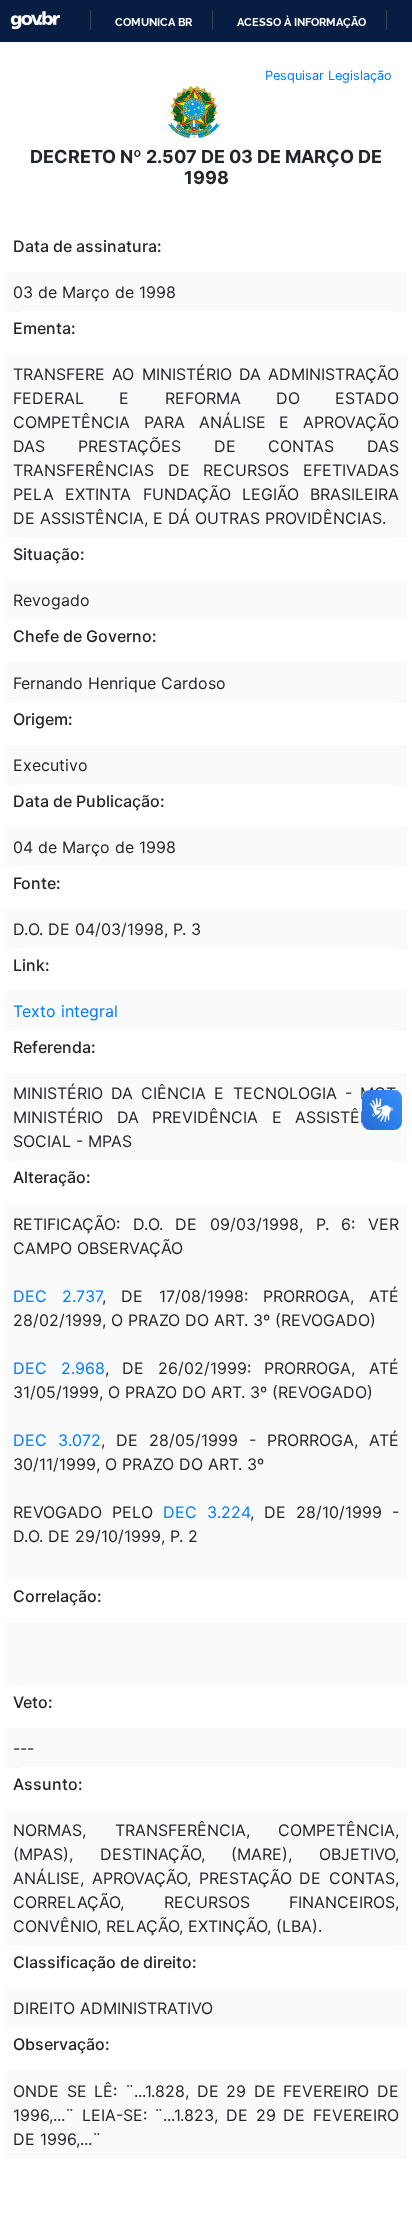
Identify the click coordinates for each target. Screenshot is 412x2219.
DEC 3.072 (57, 1440)
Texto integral (65, 1011)
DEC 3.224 (206, 1512)
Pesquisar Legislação (328, 75)
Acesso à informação (301, 22)
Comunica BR (153, 22)
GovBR (35, 20)
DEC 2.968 (59, 1368)
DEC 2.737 (57, 1296)
